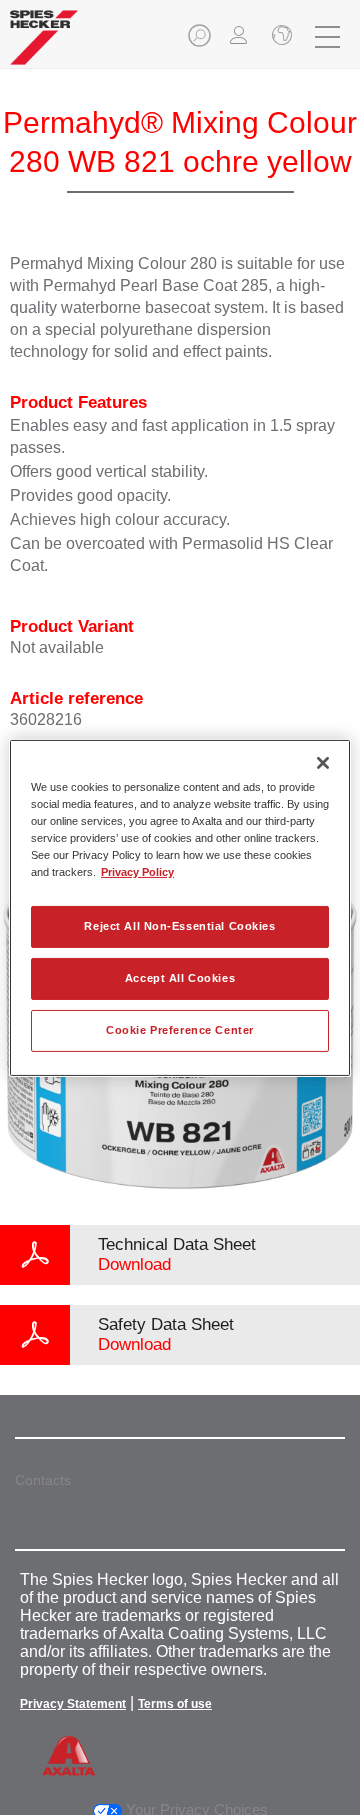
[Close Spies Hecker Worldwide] (280, 37)
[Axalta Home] (44, 45)
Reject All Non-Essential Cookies (179, 926)
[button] (201, 41)
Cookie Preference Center (180, 1030)
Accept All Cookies (180, 978)
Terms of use (175, 1704)
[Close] (323, 762)
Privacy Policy (137, 872)
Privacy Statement (73, 1704)
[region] (180, 907)
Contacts (43, 1480)
